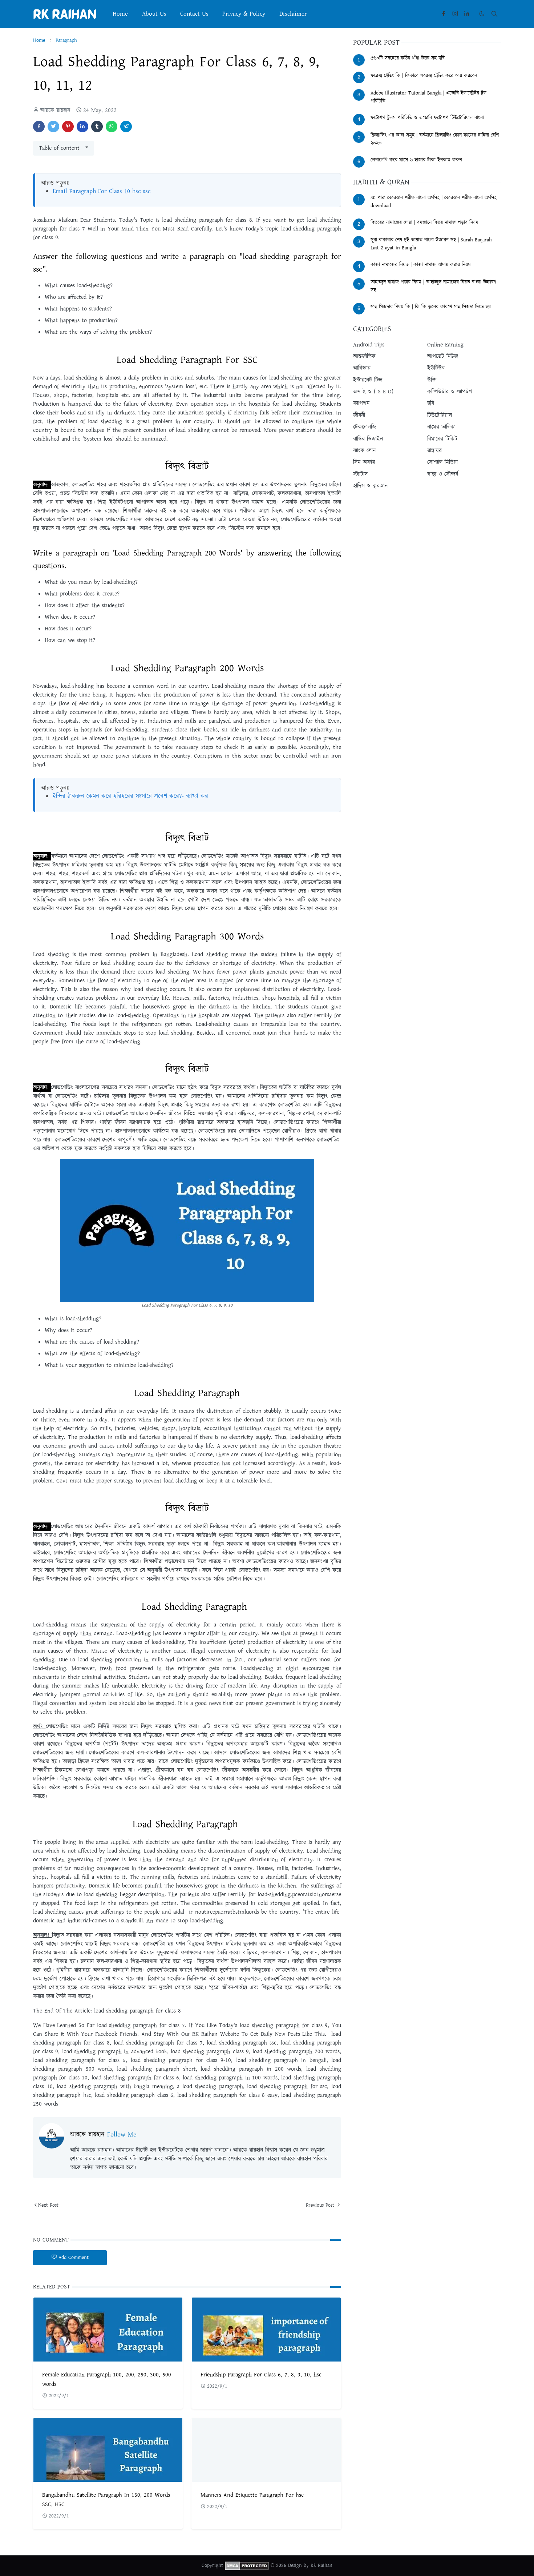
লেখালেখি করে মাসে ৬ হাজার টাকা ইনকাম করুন (416, 160)
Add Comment (74, 2258)
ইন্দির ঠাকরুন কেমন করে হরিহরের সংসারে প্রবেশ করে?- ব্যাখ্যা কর (130, 796)
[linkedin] (467, 14)
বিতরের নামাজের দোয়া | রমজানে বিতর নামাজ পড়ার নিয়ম (424, 222)
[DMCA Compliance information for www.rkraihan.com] (247, 2565)
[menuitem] (120, 14)
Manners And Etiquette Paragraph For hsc (252, 2495)
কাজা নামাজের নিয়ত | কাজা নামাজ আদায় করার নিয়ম (421, 265)
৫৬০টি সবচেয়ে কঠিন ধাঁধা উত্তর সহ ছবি (408, 58)
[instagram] (455, 14)
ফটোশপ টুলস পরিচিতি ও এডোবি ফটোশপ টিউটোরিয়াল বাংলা (427, 118)
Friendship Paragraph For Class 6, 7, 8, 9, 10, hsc (261, 2375)
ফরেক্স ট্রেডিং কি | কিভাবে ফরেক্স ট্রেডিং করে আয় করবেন (424, 76)
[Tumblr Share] (97, 127)
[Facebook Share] (39, 127)
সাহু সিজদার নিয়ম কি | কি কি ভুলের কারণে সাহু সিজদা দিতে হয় (431, 307)
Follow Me (122, 2135)
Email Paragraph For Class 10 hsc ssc (102, 191)
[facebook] (444, 14)
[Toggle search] (494, 14)
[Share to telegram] (126, 127)
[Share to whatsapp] (112, 127)
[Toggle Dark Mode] (482, 14)
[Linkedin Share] (82, 127)
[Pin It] (68, 127)
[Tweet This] (53, 127)
